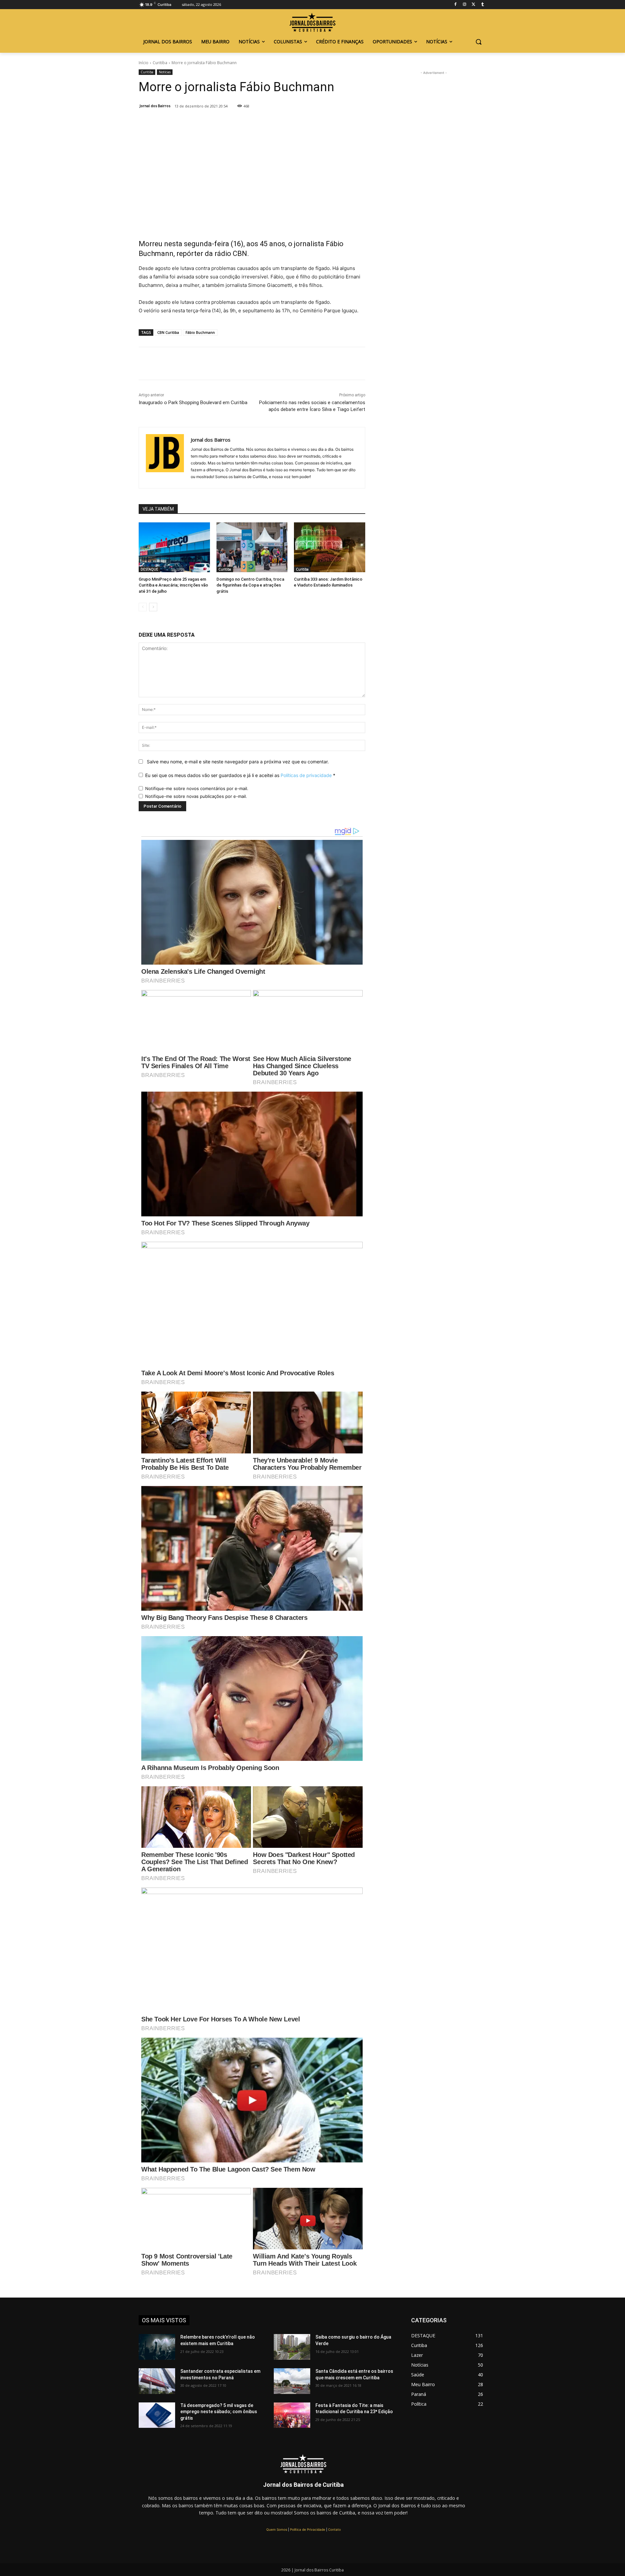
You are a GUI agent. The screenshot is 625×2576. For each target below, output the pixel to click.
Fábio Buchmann (200, 332)
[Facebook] (456, 5)
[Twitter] (473, 5)
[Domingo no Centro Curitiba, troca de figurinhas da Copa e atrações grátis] (252, 547)
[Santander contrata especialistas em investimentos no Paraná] (157, 2381)
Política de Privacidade (308, 2529)
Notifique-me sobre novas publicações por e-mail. (196, 796)
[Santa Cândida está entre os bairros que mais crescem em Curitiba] (292, 2381)
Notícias (165, 72)
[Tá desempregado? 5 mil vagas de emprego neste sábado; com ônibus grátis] (157, 2415)
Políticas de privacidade (306, 775)
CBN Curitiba (168, 332)
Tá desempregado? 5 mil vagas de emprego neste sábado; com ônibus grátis (219, 2412)
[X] (211, 123)
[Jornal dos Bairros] (312, 23)
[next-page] (153, 607)
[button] (479, 42)
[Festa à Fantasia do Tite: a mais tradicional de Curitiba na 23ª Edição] (292, 2415)
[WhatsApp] (241, 123)
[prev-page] (143, 607)
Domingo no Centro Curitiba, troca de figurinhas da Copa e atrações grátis (250, 585)
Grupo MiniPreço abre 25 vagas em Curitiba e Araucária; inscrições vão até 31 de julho (173, 585)
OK (78, 2517)
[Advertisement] (252, 185)
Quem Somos (277, 2529)
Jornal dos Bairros (155, 106)
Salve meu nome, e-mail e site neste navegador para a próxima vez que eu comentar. (238, 762)
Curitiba (160, 63)
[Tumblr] (483, 5)
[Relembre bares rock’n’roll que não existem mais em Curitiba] (157, 2347)
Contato (334, 2529)
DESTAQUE (149, 569)
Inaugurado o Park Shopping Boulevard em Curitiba (193, 403)
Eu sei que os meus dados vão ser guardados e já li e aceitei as (240, 775)
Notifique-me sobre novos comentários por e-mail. (197, 788)
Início (144, 63)
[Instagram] (465, 5)
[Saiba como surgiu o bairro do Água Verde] (292, 2347)
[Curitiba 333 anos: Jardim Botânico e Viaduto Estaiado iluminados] (330, 547)
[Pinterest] (226, 123)
